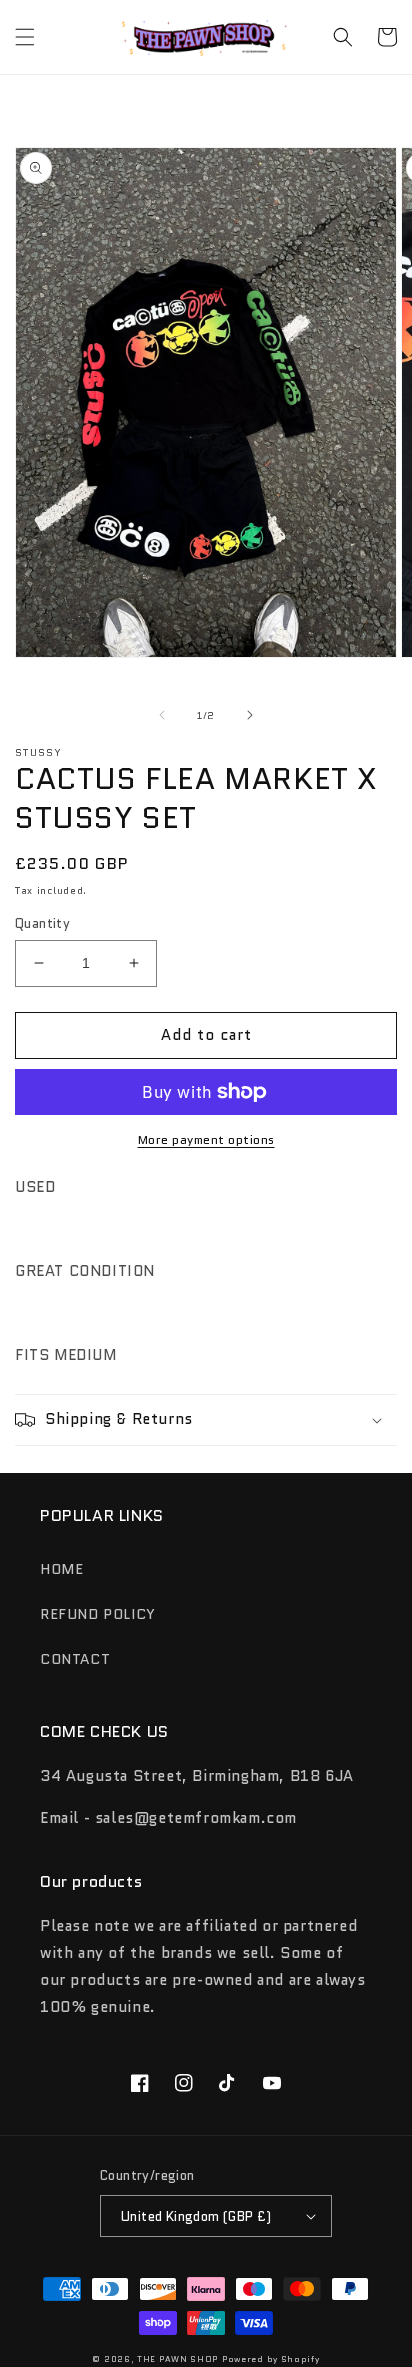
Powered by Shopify (271, 2359)
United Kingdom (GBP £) (196, 2216)
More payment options (206, 1139)
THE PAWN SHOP (177, 2359)
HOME (61, 1569)
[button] (25, 37)
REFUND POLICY (98, 1614)
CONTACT (75, 1659)
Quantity (42, 923)
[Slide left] (162, 715)
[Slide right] (250, 715)
